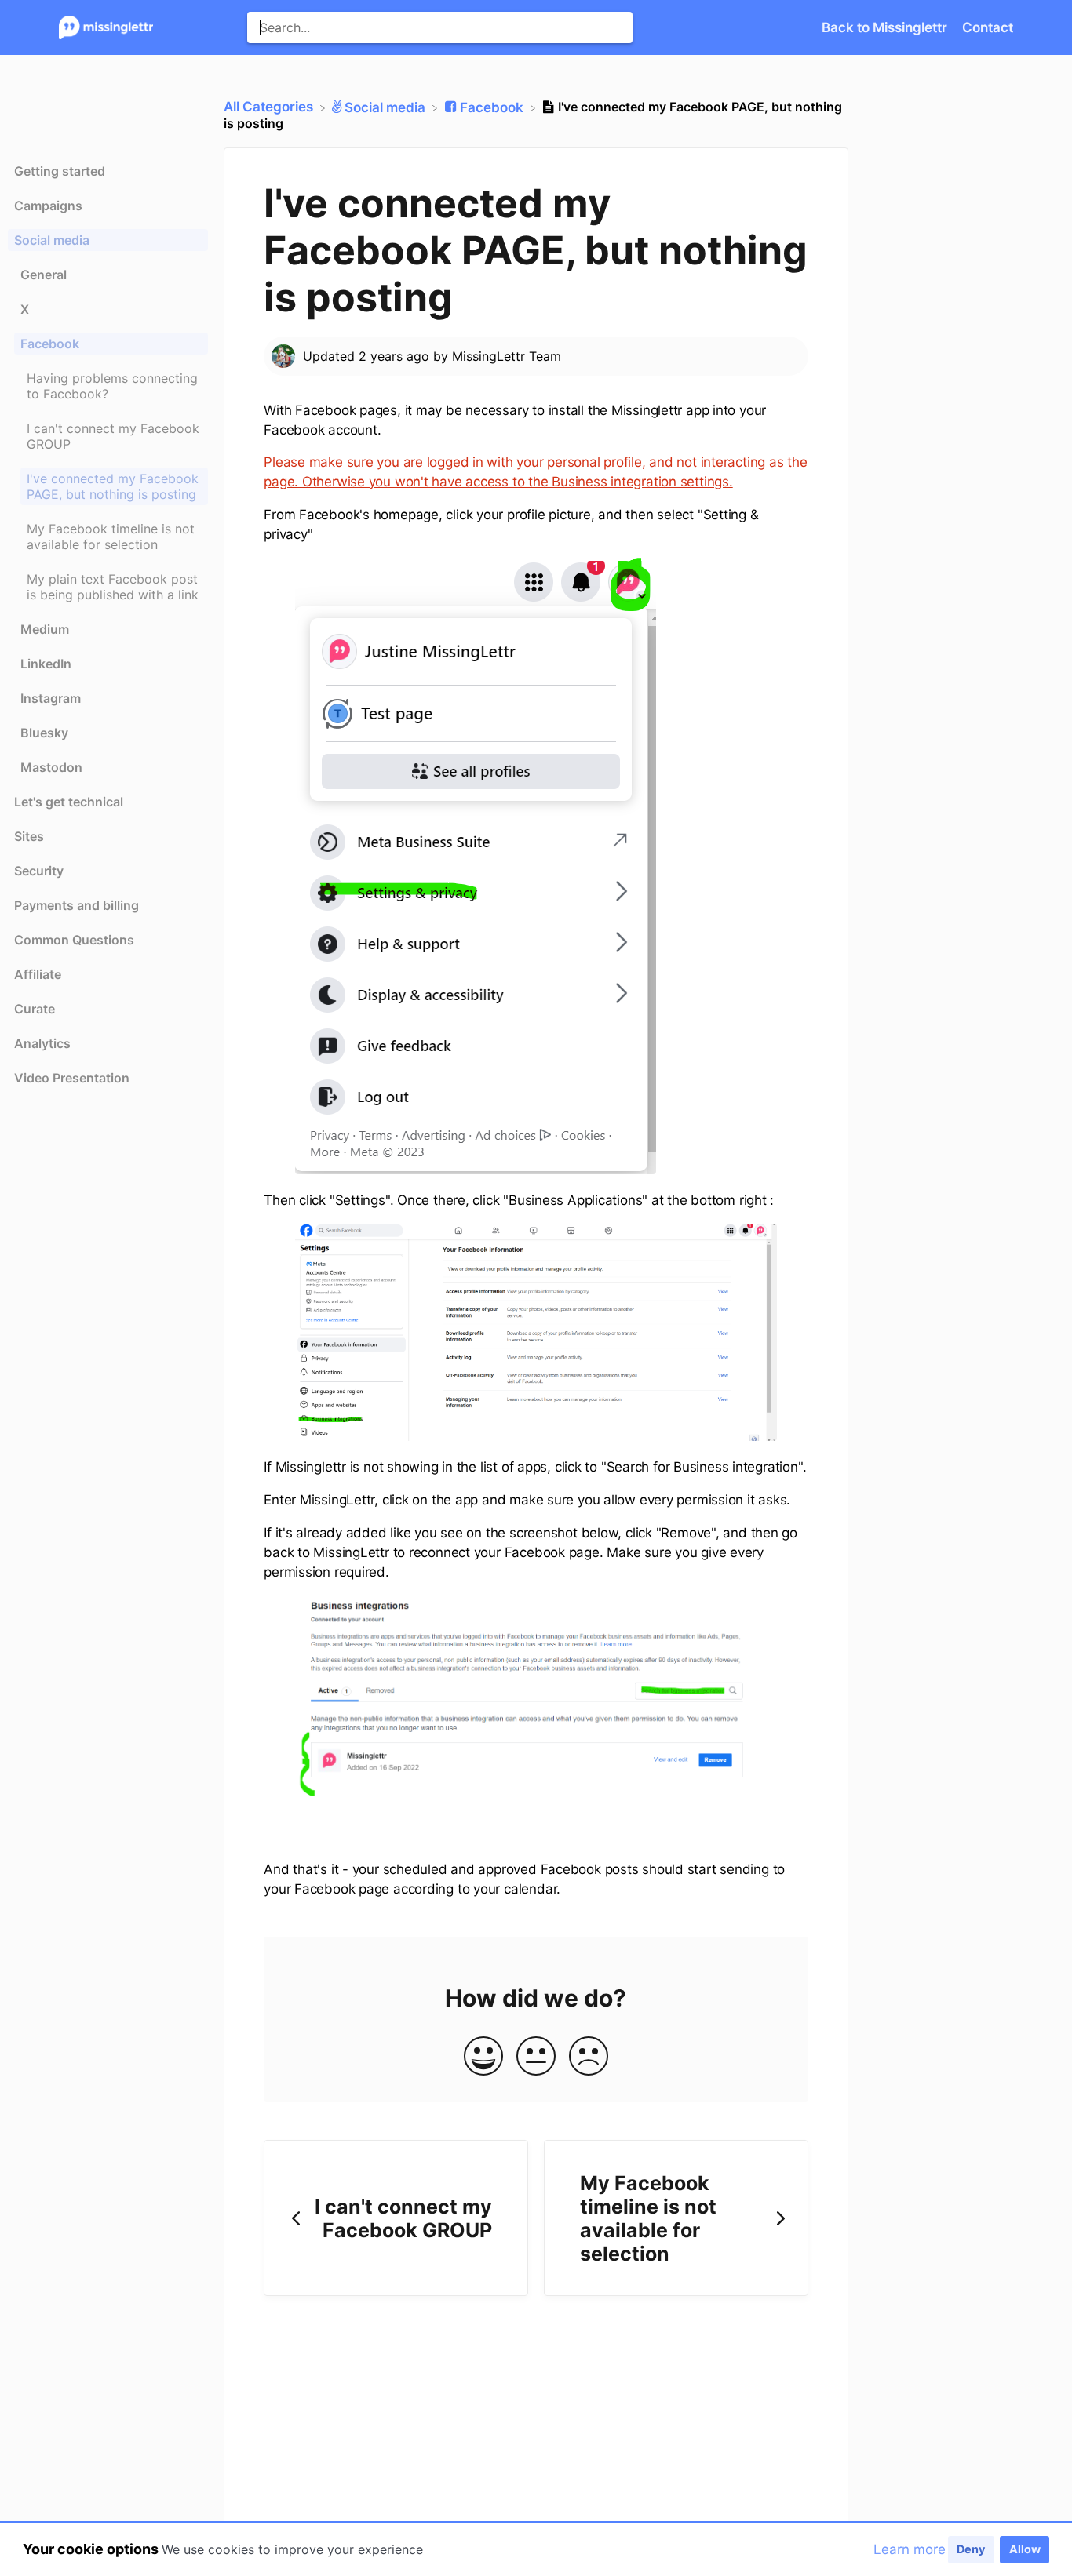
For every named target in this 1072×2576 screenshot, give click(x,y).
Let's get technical (69, 802)
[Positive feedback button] (483, 2057)
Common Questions (74, 940)
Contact (988, 27)
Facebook (50, 344)
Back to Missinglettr (886, 27)
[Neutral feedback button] (536, 2057)
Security (39, 871)
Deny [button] (971, 2549)
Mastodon (51, 767)
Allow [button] (1025, 2549)
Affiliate (38, 974)
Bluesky (44, 733)
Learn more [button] (910, 2549)
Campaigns (48, 206)
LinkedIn (46, 664)
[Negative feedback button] (589, 2057)
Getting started (60, 171)
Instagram (51, 698)
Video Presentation (72, 1078)
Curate (35, 1009)
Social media (52, 240)
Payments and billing (77, 905)
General (44, 275)
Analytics (42, 1043)
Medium (45, 629)
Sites (29, 836)
